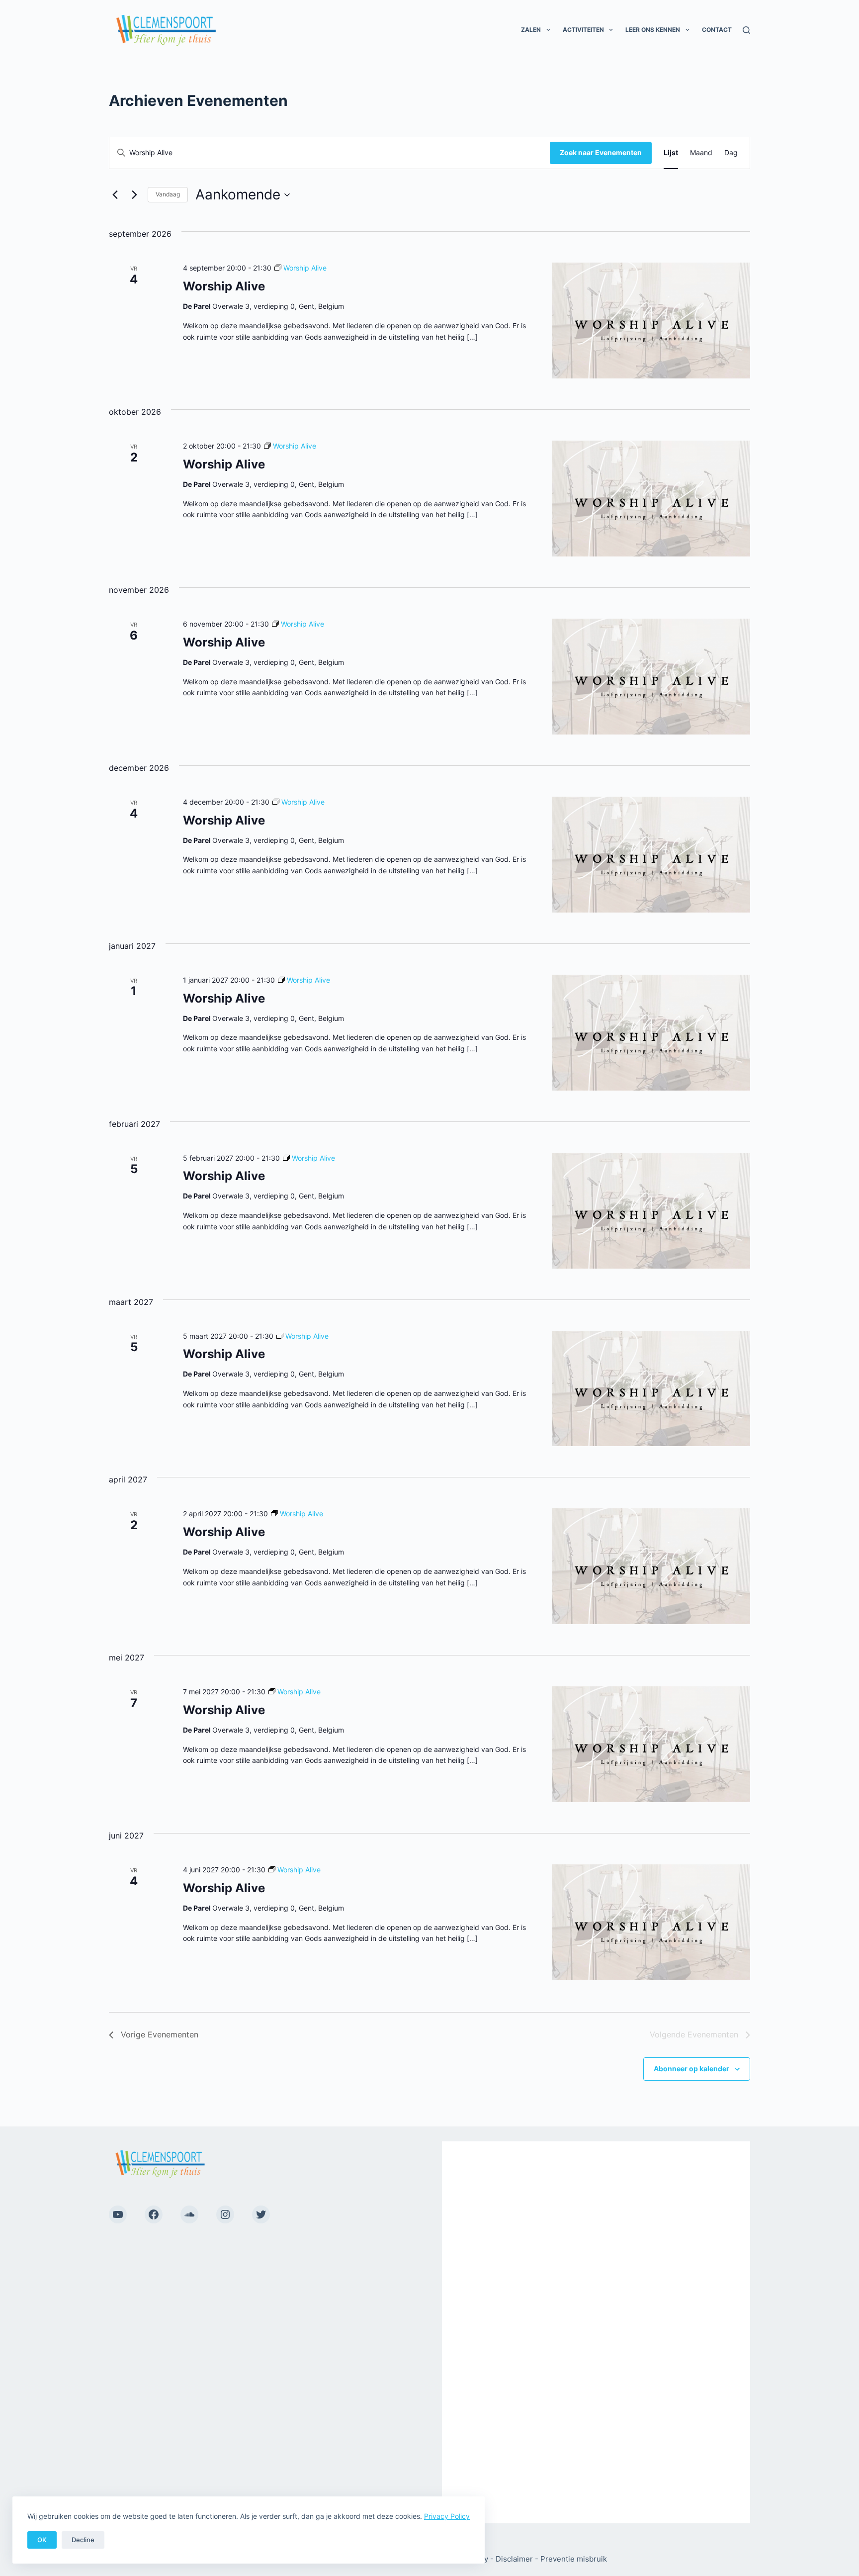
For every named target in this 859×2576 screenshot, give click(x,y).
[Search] (746, 30)
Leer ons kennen (653, 30)
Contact (717, 30)
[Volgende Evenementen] (134, 195)
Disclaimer (514, 2559)
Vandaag (168, 194)
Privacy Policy (447, 2516)
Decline (83, 2540)
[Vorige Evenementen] (115, 195)
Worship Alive (224, 286)
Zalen (531, 30)
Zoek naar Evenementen (601, 152)
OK (42, 2540)
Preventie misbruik (574, 2559)
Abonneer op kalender (691, 2069)
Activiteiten (583, 30)
